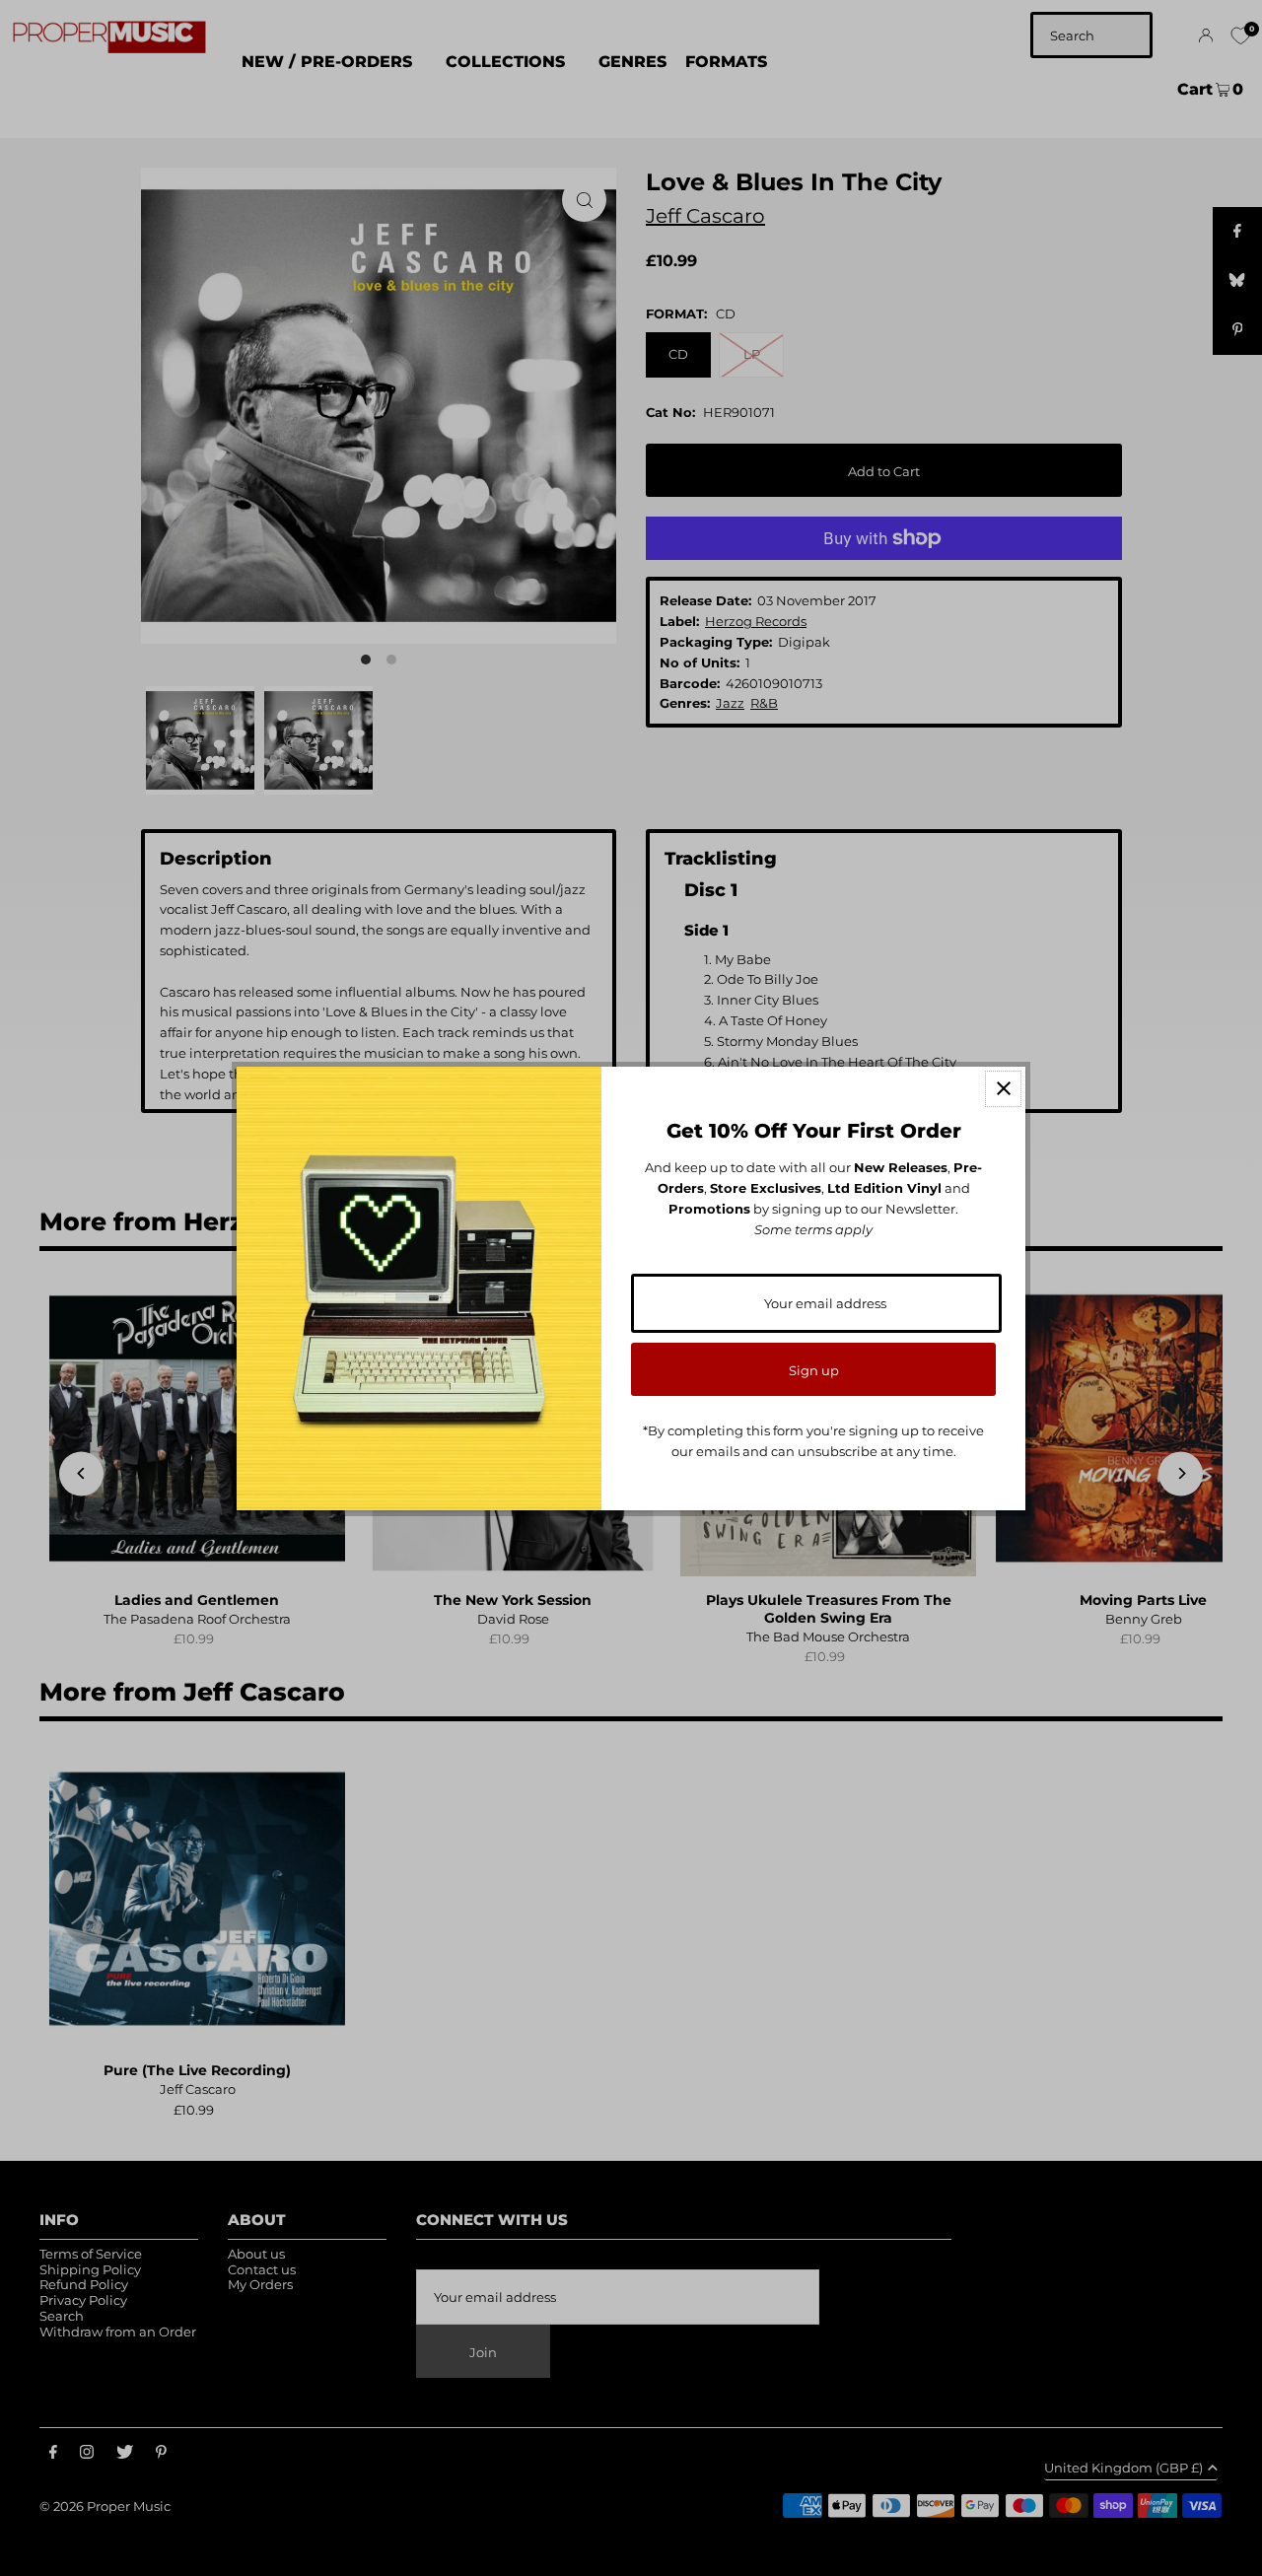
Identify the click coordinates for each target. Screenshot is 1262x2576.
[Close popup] (1003, 1089)
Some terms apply (813, 1229)
